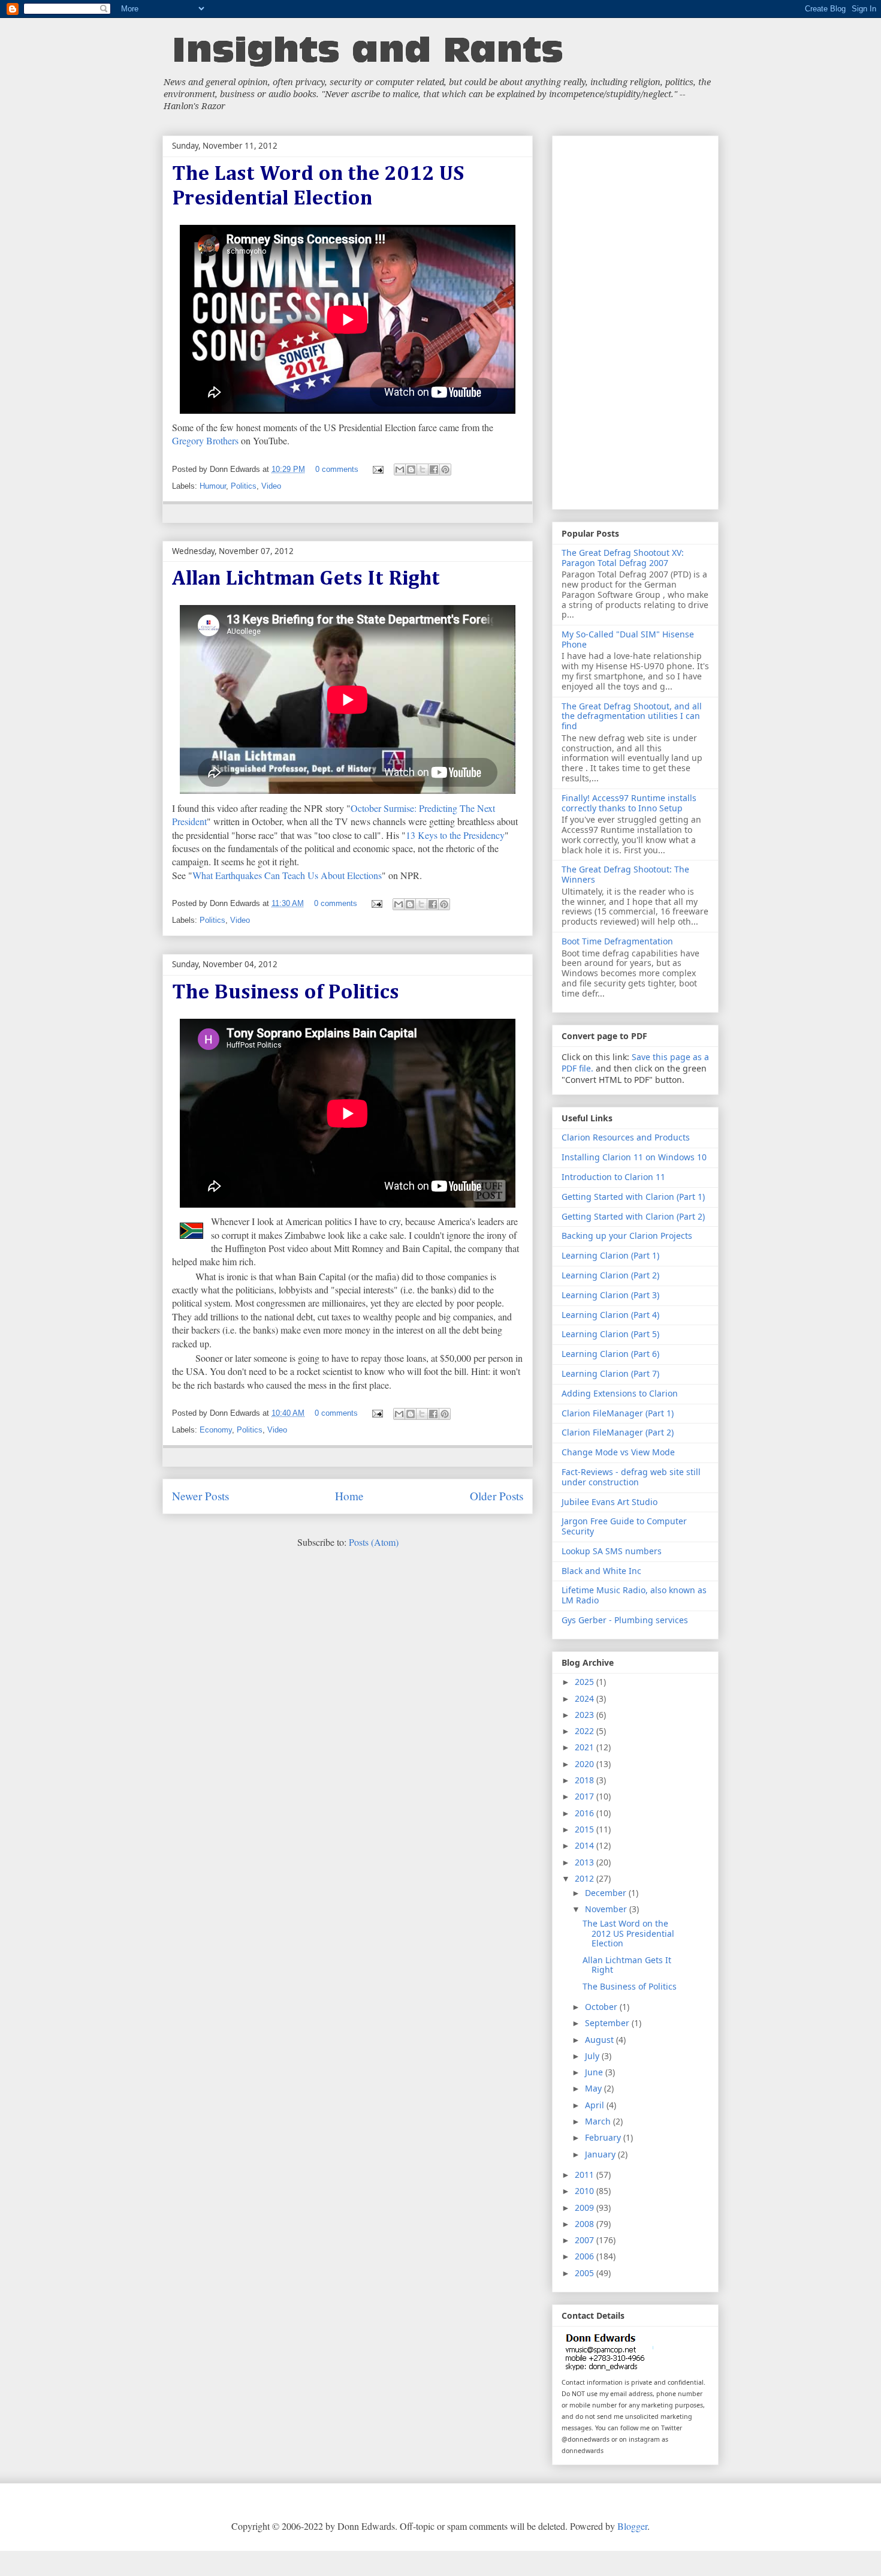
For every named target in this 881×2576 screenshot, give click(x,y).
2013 (586, 1862)
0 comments (337, 469)
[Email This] (400, 470)
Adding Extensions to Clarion (620, 1393)
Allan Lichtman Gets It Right (306, 579)
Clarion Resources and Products (626, 1137)
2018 (586, 1780)
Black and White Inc (601, 1571)
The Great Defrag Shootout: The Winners (625, 874)
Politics (244, 486)
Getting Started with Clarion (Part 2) (633, 1216)
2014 (586, 1845)
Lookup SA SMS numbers (612, 1551)
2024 (586, 1698)
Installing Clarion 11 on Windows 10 (634, 1157)
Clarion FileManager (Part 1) (618, 1413)
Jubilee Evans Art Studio (610, 1502)
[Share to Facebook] (434, 470)
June (595, 2072)
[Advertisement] (635, 320)
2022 (586, 1731)
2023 (586, 1715)
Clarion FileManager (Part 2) (618, 1432)
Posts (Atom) (374, 1542)
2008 (586, 2224)
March (599, 2121)
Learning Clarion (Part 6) (610, 1354)
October (602, 2007)
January (601, 2154)
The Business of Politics (286, 993)
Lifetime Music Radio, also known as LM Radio (634, 1595)
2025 (586, 1682)
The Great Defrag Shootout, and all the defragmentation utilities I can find (632, 716)
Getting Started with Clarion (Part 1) (633, 1197)
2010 (586, 2191)
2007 (586, 2240)
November (607, 1909)
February (604, 2137)
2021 (586, 1747)
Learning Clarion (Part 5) (610, 1334)
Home (349, 1496)
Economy (216, 1430)
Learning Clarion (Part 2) (610, 1275)
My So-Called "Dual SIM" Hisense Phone (628, 639)
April (596, 2105)
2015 (586, 1829)
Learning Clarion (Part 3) (610, 1295)
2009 (586, 2208)
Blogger (632, 2526)
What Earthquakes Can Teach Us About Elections (287, 875)
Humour (213, 486)
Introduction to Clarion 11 (613, 1177)
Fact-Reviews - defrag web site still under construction (631, 1477)
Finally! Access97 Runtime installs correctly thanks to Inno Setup (629, 803)
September (608, 2023)
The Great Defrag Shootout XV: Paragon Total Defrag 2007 (623, 558)
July (593, 2056)
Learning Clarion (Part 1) (610, 1255)
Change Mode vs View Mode (618, 1452)
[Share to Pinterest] (445, 470)
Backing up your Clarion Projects (627, 1236)
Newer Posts (200, 1496)
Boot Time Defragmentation (617, 941)
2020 (586, 1764)
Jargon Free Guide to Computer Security (624, 1526)
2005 (586, 2273)
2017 (586, 1796)
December (607, 1893)
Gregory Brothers (205, 440)
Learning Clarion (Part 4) (610, 1315)
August (601, 2040)
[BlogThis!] (411, 470)
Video (271, 486)
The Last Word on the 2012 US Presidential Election (628, 1933)
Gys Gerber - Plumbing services (625, 1620)
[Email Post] (378, 469)
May (595, 2088)
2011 (586, 2175)
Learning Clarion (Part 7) (610, 1373)
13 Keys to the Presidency (455, 835)
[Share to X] (423, 470)
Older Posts (497, 1496)
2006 (586, 2256)
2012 (586, 1878)
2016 (586, 1813)
